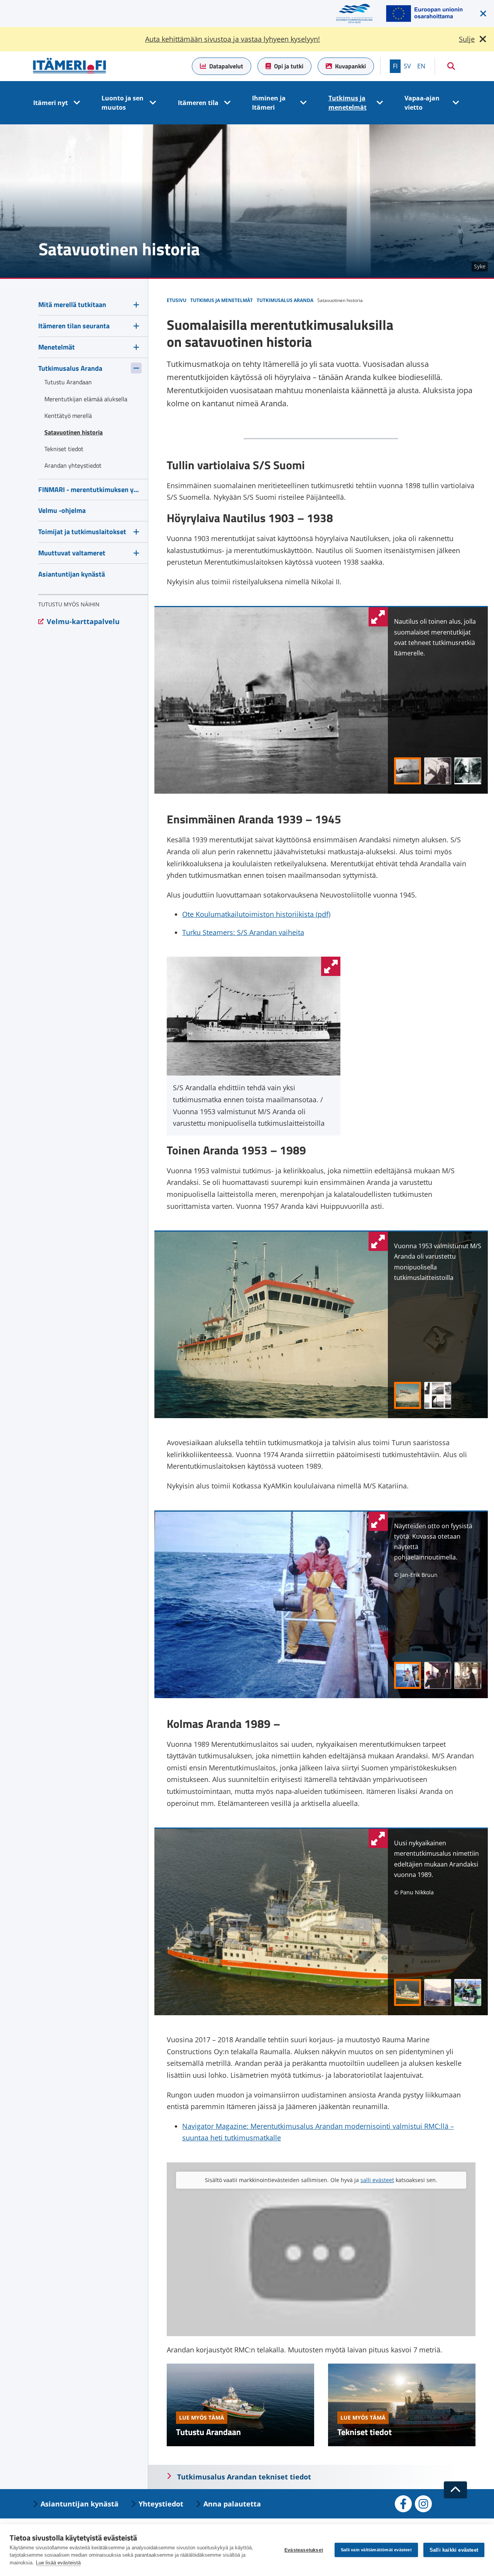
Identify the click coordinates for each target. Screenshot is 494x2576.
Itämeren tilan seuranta (74, 326)
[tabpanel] (438, 643)
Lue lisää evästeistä (58, 2563)
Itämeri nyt (51, 103)
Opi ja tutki (289, 66)
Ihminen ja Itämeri (269, 103)
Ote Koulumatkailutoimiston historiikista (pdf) (256, 914)
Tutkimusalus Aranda (70, 368)
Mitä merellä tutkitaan (72, 305)
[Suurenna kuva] (378, 617)
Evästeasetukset (304, 2550)
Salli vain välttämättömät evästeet (376, 2550)
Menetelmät (57, 347)
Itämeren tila (198, 103)
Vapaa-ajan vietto (422, 103)
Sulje (467, 39)
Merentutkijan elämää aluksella (86, 399)
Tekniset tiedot (365, 2432)
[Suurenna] (331, 966)
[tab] (408, 771)
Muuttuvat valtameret (72, 553)
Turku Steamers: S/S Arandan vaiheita (243, 932)
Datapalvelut (226, 66)
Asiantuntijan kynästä (72, 574)
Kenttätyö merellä (68, 416)
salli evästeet (377, 2180)
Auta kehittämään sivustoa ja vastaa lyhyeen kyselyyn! (233, 39)
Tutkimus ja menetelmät (348, 103)
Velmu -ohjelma (62, 510)
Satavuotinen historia (74, 432)
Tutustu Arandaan (208, 2432)
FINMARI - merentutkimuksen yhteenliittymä (90, 490)
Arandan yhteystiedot (73, 465)
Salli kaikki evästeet (454, 2550)
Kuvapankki (350, 66)
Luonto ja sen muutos (123, 103)
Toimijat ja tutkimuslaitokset (82, 532)
